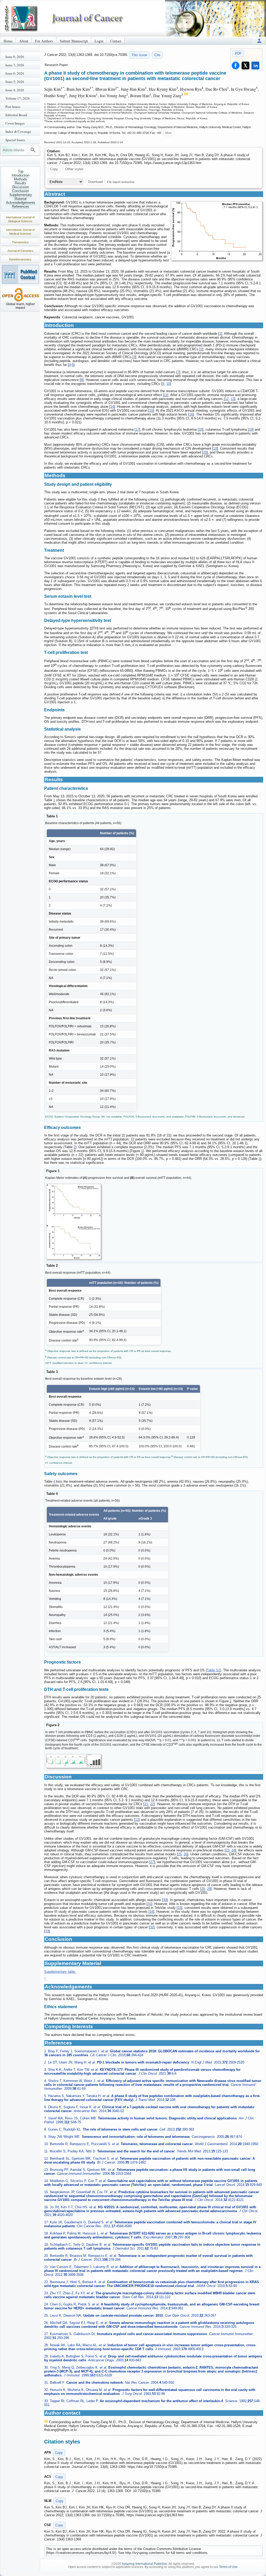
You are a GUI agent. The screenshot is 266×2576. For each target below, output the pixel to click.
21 (146, 1804)
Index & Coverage (18, 132)
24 (233, 1850)
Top (21, 171)
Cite (157, 55)
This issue (139, 55)
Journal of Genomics (20, 251)
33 (47, 1931)
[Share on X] (245, 65)
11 (166, 395)
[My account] (259, 41)
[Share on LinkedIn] (255, 65)
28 (203, 1889)
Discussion (21, 187)
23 (228, 1850)
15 (151, 410)
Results (21, 183)
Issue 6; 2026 (15, 73)
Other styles (74, 169)
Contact (116, 41)
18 (201, 429)
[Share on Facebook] (236, 65)
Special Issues (15, 140)
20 (205, 452)
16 (191, 414)
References (21, 206)
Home (8, 41)
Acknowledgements (21, 203)
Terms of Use (228, 2567)
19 (251, 429)
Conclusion (21, 191)
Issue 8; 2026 (15, 57)
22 (152, 1804)
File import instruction (121, 182)
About (24, 41)
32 (152, 1927)
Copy (54, 169)
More (168, 133)
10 (168, 384)
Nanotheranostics (20, 259)
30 (165, 1900)
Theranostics (20, 242)
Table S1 (213, 1670)
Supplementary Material (21, 197)
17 (137, 429)
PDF (238, 53)
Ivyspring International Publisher (144, 2564)
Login (99, 41)
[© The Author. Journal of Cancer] (217, 231)
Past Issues (13, 107)
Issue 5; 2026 (15, 82)
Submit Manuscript (74, 41)
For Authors (44, 41)
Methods (21, 179)
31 (149, 1904)
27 (152, 1862)
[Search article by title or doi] (33, 150)
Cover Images (15, 123)
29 (209, 1889)
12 (227, 399)
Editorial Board (16, 115)
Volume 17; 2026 (18, 98)
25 (180, 1854)
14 (112, 407)
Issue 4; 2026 (15, 90)
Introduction (21, 175)
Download (95, 182)
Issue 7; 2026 (15, 65)
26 (185, 1854)
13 (232, 399)
